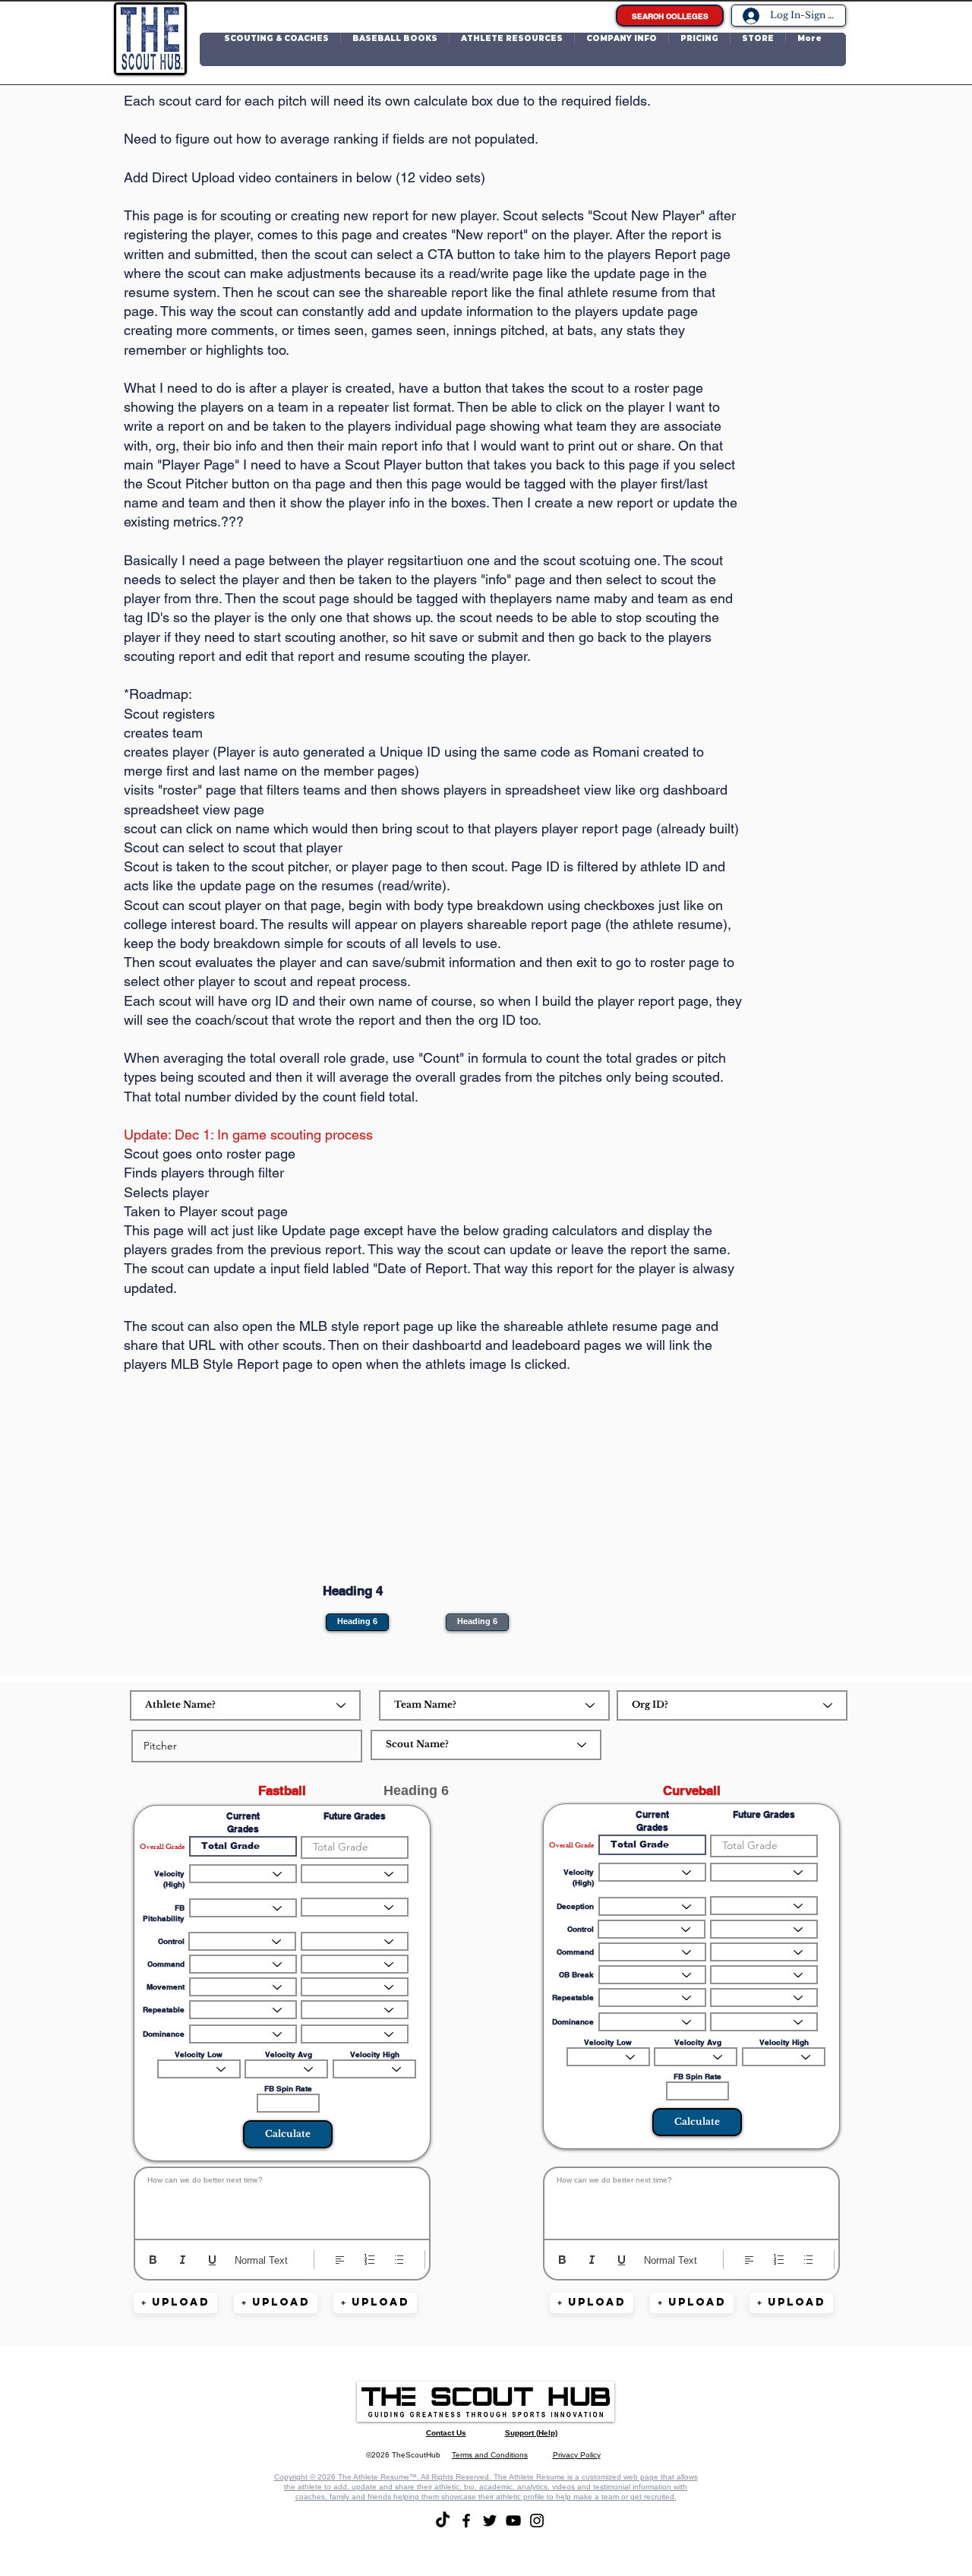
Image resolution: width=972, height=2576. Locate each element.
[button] (276, 49)
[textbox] (282, 2200)
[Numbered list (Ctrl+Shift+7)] (369, 2260)
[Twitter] (490, 2521)
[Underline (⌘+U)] (212, 2260)
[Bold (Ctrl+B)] (153, 2260)
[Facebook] (466, 2521)
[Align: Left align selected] (340, 2260)
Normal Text (261, 2260)
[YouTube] (513, 2521)
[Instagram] (537, 2521)
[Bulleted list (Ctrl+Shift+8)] (399, 2260)
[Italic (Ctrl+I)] (183, 2260)
